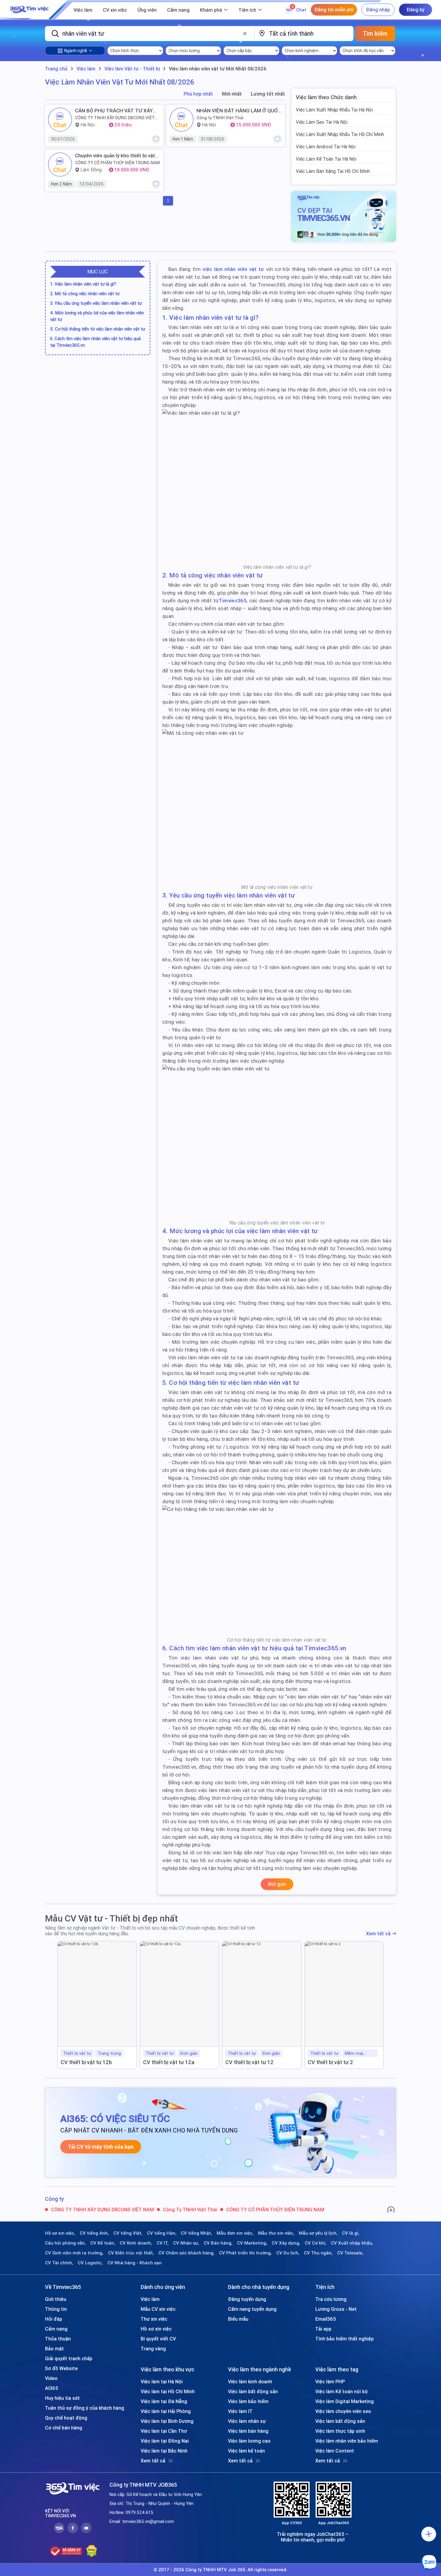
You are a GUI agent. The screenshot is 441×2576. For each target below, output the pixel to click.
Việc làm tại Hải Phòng (166, 2411)
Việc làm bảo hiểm (248, 2401)
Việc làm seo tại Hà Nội (322, 122)
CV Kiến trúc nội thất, (131, 2253)
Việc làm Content (335, 2451)
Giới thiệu (56, 2299)
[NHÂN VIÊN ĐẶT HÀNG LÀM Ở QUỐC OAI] (181, 120)
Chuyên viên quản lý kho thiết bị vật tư (115, 156)
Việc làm (83, 10)
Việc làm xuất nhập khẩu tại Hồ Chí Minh (340, 134)
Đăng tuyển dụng (247, 2299)
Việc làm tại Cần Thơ (164, 2431)
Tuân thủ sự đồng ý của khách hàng (85, 2408)
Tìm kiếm (375, 33)
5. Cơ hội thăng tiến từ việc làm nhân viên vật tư (98, 329)
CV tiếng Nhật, (196, 2233)
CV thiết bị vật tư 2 (330, 2062)
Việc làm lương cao (249, 2441)
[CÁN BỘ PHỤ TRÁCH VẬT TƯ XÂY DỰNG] (60, 120)
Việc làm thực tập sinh (340, 2431)
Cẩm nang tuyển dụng (252, 2309)
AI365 (52, 2388)
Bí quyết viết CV (158, 2339)
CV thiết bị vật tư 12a (169, 2062)
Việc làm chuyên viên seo (343, 2411)
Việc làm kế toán (246, 2451)
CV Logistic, (90, 2263)
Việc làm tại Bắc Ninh (164, 2451)
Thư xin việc (154, 2319)
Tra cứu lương (331, 2299)
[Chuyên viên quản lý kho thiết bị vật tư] (60, 165)
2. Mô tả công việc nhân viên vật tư (85, 294)
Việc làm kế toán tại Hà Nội (326, 159)
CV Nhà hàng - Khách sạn (135, 2263)
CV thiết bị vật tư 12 (249, 2062)
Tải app (323, 2329)
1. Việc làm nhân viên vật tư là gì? (83, 284)
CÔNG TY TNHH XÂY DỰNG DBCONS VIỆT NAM (115, 118)
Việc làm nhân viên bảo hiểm (347, 2441)
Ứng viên (147, 10)
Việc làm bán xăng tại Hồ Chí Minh (333, 171)
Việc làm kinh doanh (250, 2382)
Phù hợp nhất (198, 94)
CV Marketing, (252, 2243)
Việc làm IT (240, 2411)
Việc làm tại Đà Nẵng (164, 2401)
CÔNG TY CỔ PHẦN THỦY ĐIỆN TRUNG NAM (117, 163)
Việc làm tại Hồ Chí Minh (168, 2391)
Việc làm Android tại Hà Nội (326, 147)
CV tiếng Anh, (94, 2233)
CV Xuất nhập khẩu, (352, 2243)
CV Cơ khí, (316, 2243)
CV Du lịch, (288, 2253)
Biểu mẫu (238, 2319)
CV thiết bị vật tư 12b (86, 2062)
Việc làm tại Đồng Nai (165, 2441)
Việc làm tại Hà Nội (162, 2382)
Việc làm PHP (330, 2382)
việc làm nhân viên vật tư (233, 269)
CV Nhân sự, (186, 2243)
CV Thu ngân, (318, 2253)
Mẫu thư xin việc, (276, 2233)
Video (51, 2378)
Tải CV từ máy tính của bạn (101, 2147)
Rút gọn (277, 1884)
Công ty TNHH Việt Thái (220, 118)
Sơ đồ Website (61, 2368)
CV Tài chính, (59, 2263)
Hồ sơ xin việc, (60, 2233)
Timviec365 (233, 601)
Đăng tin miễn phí (334, 10)
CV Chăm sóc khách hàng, (186, 2253)
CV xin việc (115, 10)
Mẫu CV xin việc (158, 2309)
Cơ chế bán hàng (64, 2428)
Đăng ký (415, 10)
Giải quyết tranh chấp (69, 2358)
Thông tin (56, 2309)
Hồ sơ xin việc (156, 2329)
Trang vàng (153, 2349)
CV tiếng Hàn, (162, 2233)
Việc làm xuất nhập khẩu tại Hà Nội (334, 110)
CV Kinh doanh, (136, 2243)
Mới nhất (232, 94)
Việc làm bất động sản (253, 2391)
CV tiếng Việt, (128, 2233)
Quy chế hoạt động (66, 2418)
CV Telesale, (350, 2253)
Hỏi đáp (54, 2319)
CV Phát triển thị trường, (245, 2253)
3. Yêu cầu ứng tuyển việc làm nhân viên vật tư (96, 303)
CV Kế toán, (103, 2243)
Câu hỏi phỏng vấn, (65, 2243)
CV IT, (163, 2243)
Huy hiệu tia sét (62, 2398)
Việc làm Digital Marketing (345, 2401)
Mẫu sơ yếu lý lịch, (318, 2233)
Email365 (326, 2319)
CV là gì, (351, 2233)
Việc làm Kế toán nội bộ (342, 2391)
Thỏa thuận (58, 2339)
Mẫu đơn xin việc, (235, 2233)
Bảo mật (54, 2349)
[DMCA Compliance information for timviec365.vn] (92, 2551)
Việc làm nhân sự (247, 2421)
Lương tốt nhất (268, 94)
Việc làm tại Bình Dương (167, 2421)
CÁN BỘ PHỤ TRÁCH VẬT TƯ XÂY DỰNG (114, 111)
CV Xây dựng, (286, 2243)
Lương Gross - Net (336, 2309)
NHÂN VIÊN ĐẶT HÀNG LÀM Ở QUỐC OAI (239, 111)
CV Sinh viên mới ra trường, (74, 2253)
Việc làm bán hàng (248, 2431)
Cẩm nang (178, 10)
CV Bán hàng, (218, 2243)
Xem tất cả (378, 1934)
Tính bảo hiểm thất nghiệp (345, 2339)
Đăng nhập (378, 10)
